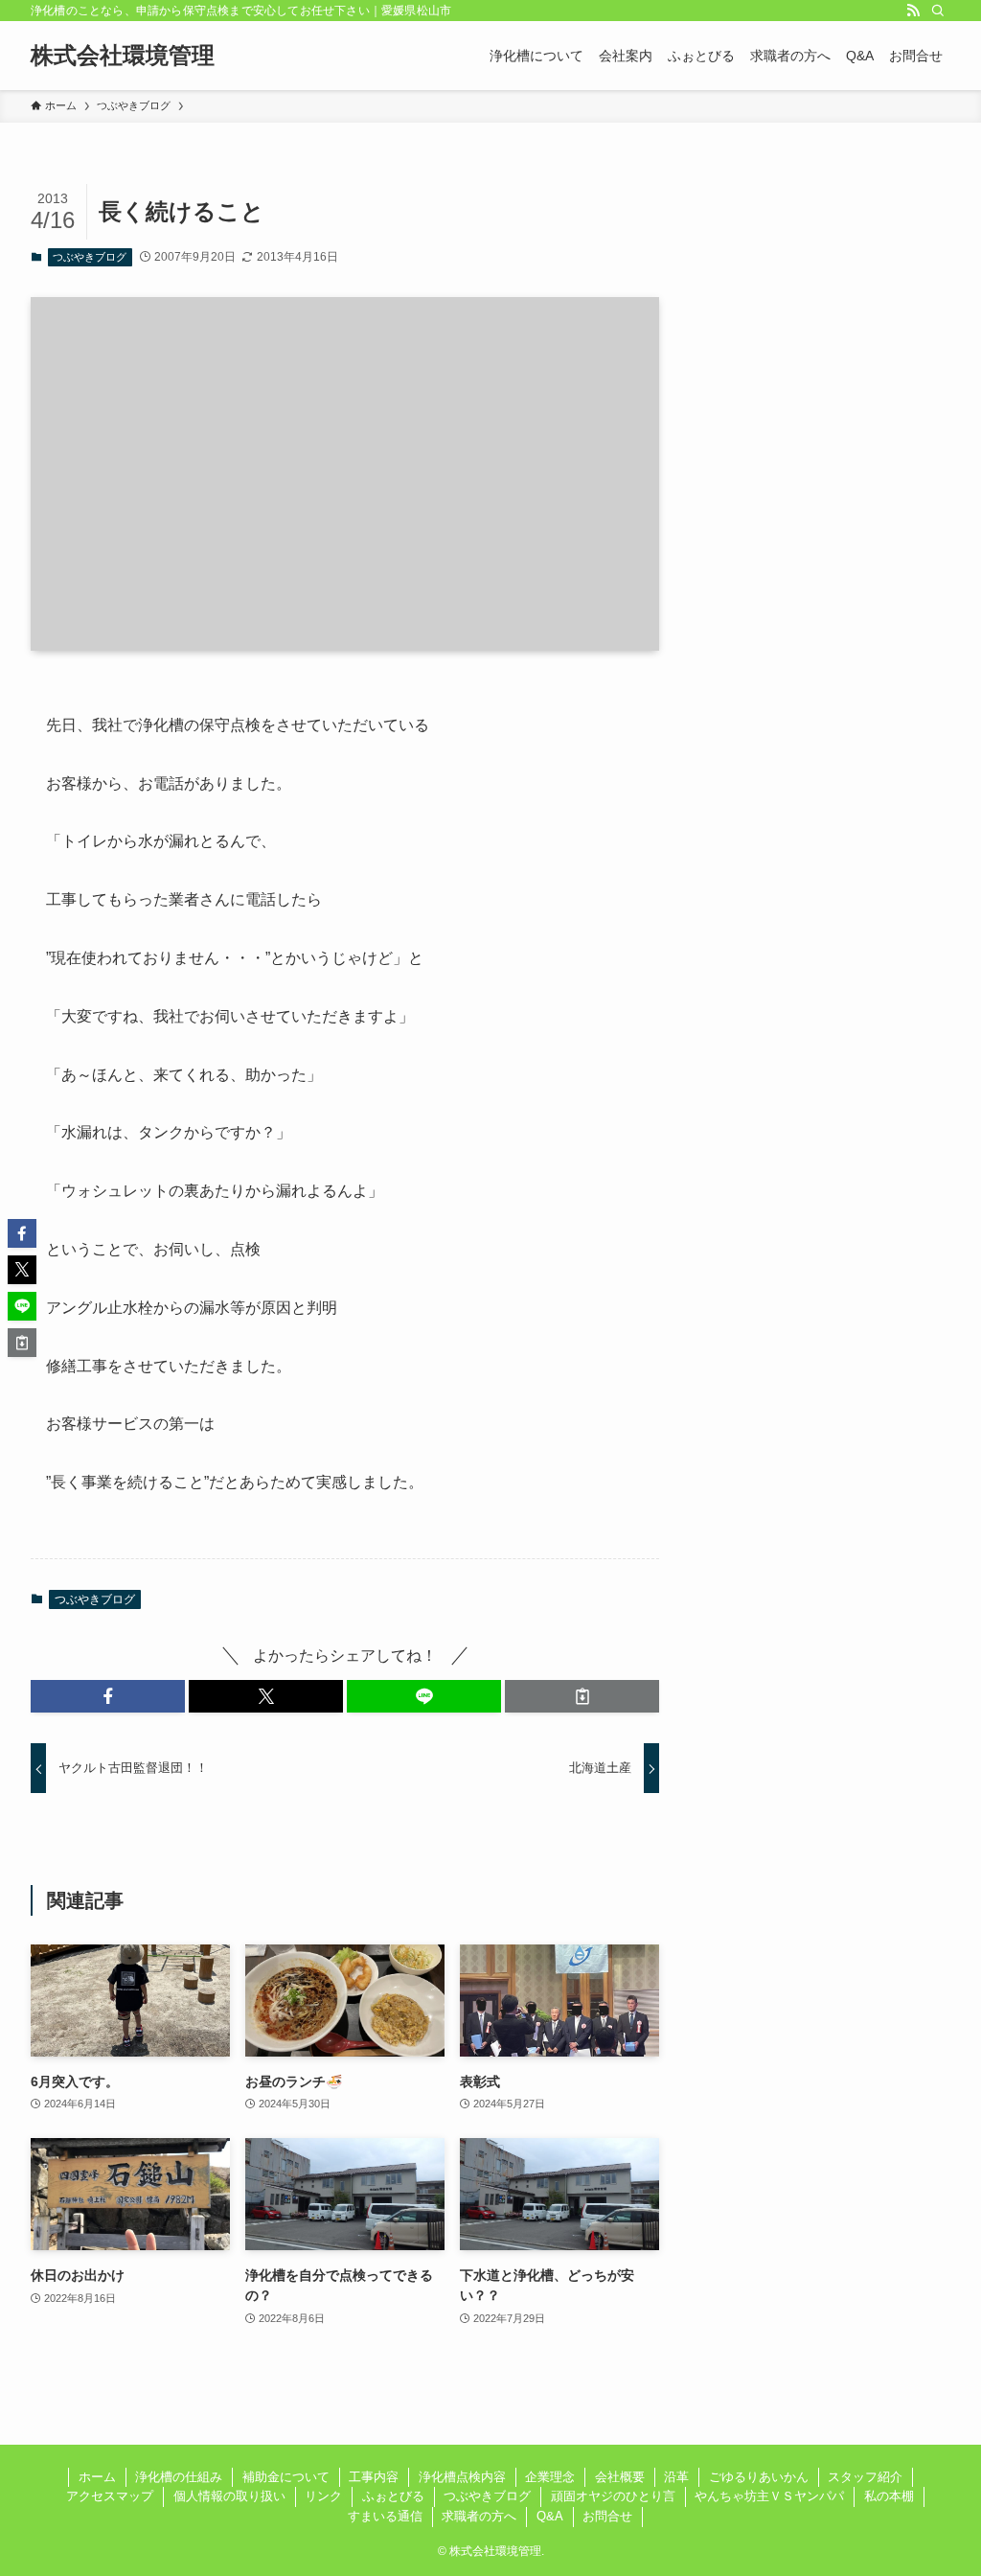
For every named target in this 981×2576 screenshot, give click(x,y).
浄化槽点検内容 (462, 2477)
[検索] (938, 11)
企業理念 (550, 2477)
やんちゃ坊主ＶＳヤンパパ (769, 2496)
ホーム (97, 2477)
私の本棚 (889, 2496)
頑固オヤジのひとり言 (613, 2496)
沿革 (676, 2477)
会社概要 (620, 2477)
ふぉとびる (393, 2496)
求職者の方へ (479, 2516)
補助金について (286, 2477)
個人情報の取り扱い (229, 2496)
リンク (323, 2496)
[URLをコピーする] (582, 1696)
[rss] (913, 11)
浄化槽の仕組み (179, 2477)
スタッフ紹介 (865, 2477)
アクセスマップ (110, 2496)
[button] (108, 1696)
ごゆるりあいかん (759, 2477)
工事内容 (374, 2477)
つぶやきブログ (90, 257)
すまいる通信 (385, 2516)
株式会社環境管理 (123, 56)
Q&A (550, 2516)
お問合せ (607, 2516)
